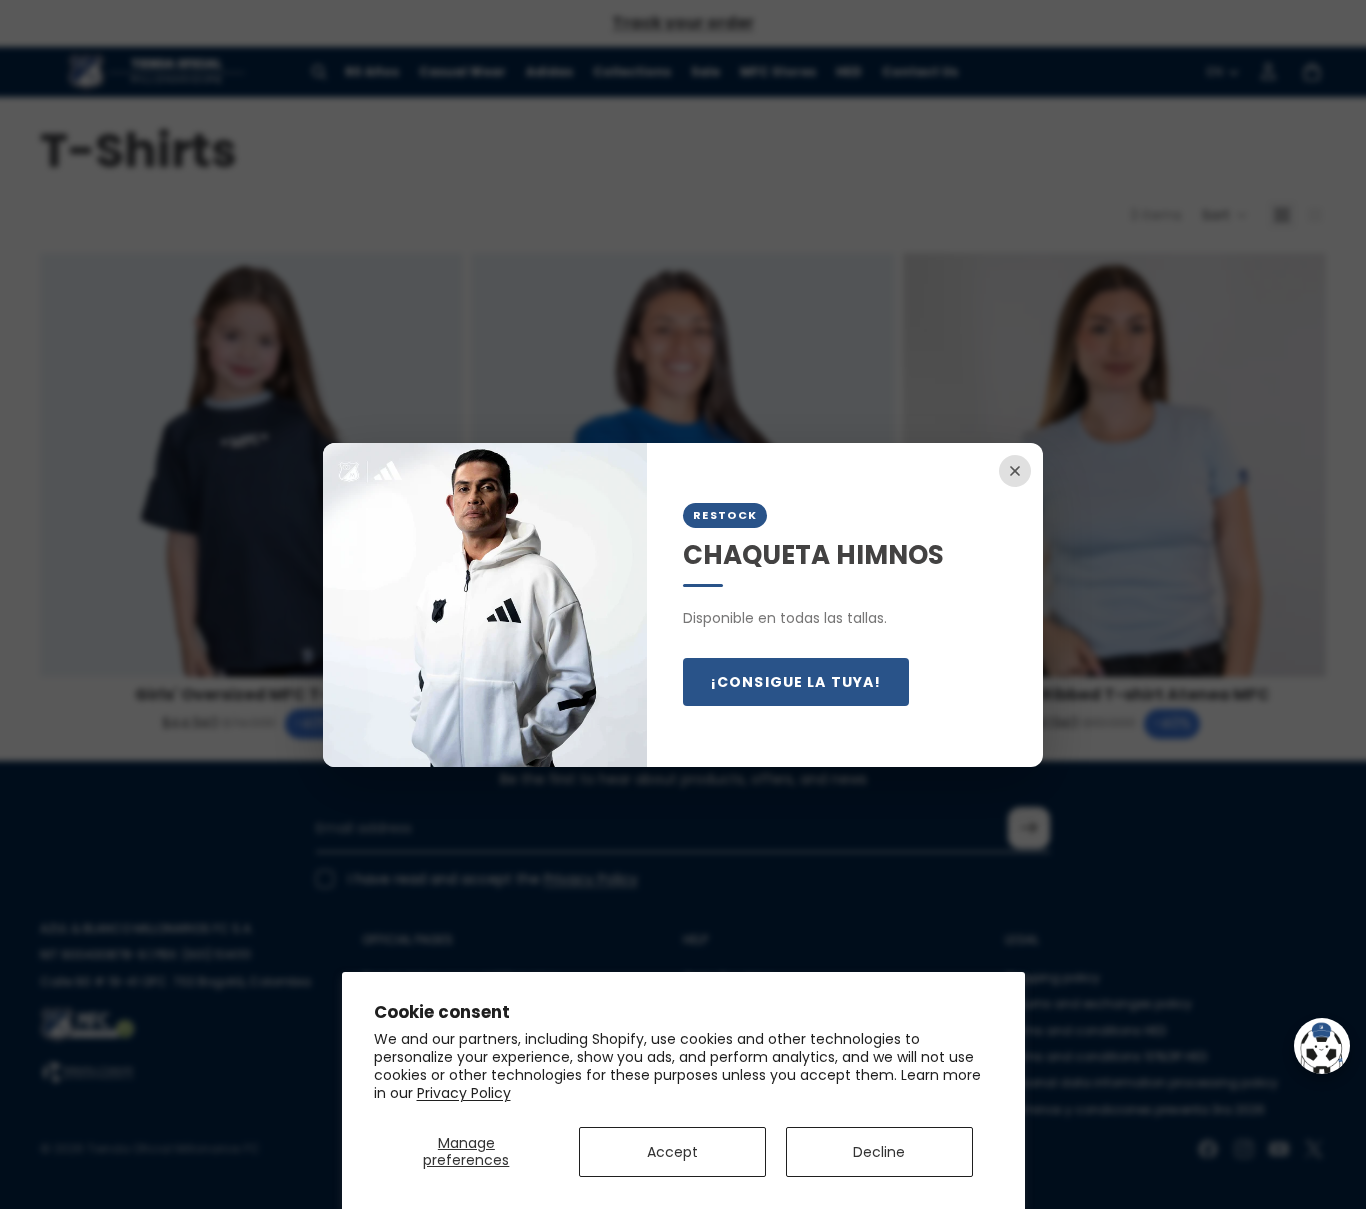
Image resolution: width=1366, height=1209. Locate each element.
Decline (879, 1152)
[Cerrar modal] (1015, 471)
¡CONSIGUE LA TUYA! (796, 682)
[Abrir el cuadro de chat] (1322, 1046)
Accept (672, 1152)
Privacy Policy (464, 1093)
